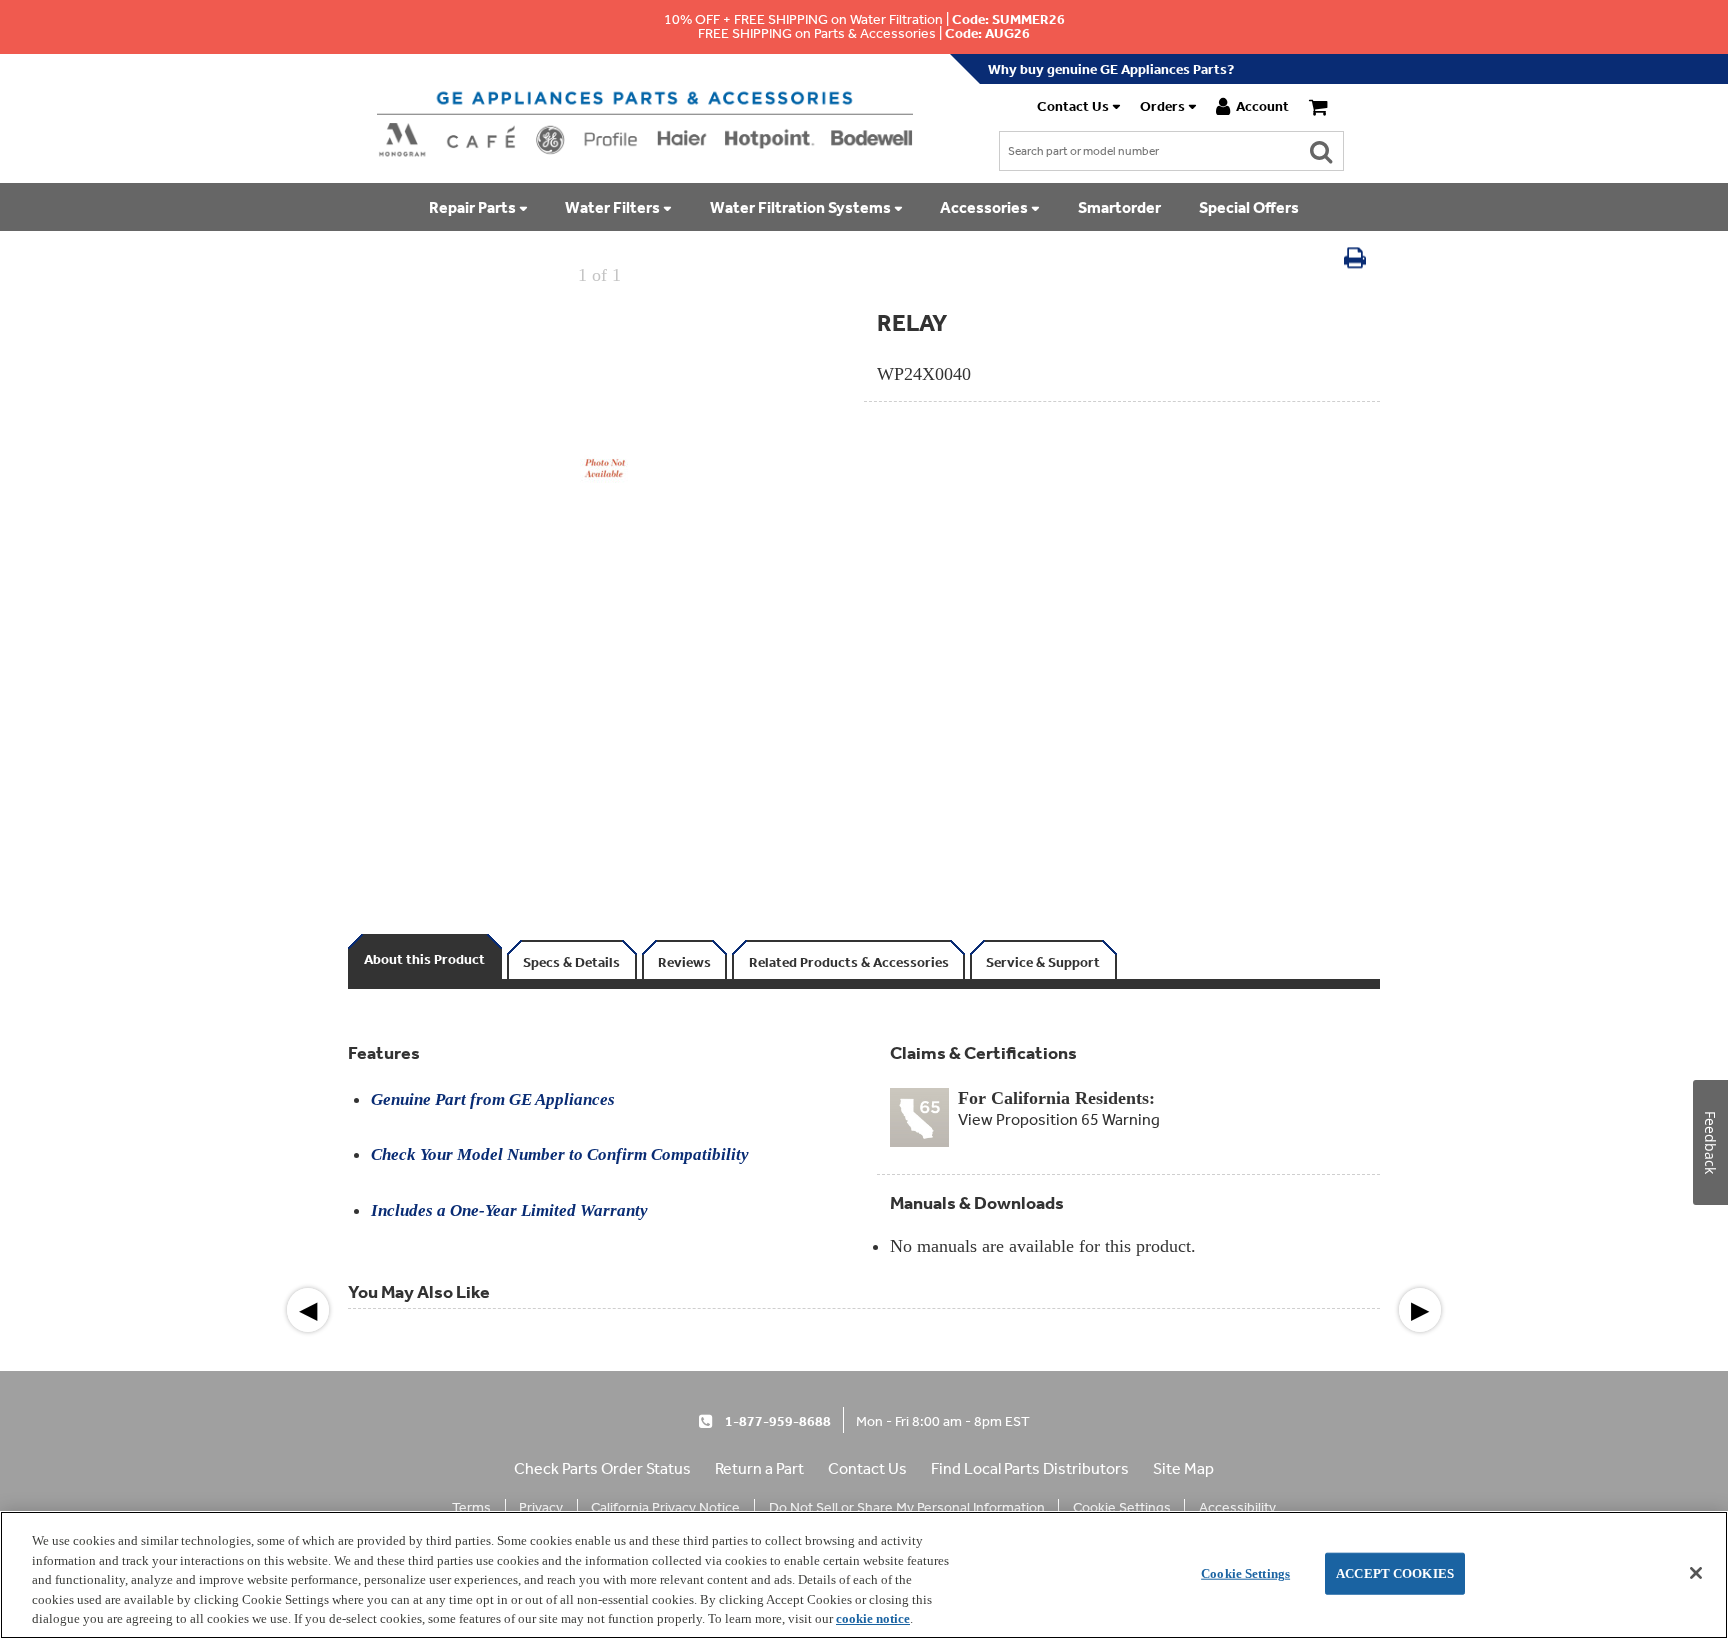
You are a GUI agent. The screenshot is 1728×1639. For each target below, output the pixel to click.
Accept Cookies (1395, 1573)
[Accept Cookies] (1696, 1573)
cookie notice (873, 1618)
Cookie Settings (1245, 1573)
